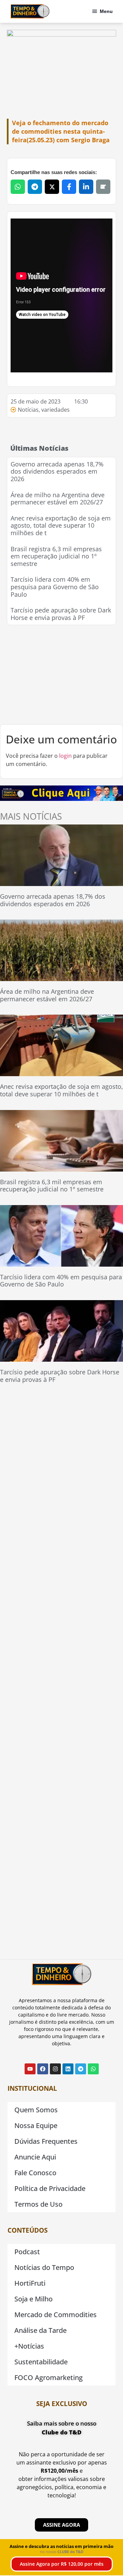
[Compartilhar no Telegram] (35, 187)
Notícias (28, 410)
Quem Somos (36, 2110)
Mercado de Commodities (56, 2315)
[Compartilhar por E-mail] (103, 187)
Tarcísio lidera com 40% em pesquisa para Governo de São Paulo (55, 587)
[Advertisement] (61, 675)
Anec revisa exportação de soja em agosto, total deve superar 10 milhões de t (61, 525)
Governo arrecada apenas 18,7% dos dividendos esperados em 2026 (57, 471)
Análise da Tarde (40, 2330)
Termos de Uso (38, 2204)
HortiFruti (30, 2283)
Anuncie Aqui (35, 2157)
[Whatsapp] (93, 2069)
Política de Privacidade (50, 2188)
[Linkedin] (68, 2069)
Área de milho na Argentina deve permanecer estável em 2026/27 (58, 499)
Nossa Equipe (36, 2125)
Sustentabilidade (41, 2362)
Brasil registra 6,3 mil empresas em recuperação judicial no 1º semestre (56, 556)
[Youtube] (30, 2069)
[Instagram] (55, 2069)
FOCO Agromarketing (49, 2377)
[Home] (30, 11)
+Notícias (29, 2346)
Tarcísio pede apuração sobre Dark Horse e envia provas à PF (61, 614)
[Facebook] (43, 2069)
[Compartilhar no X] (52, 187)
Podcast (27, 2252)
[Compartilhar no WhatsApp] (18, 187)
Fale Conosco (35, 2173)
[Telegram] (81, 2069)
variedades (56, 410)
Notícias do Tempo (44, 2267)
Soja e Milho (33, 2299)
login (65, 756)
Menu (106, 11)
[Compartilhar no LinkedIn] (86, 187)
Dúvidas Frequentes (46, 2141)
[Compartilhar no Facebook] (69, 187)
